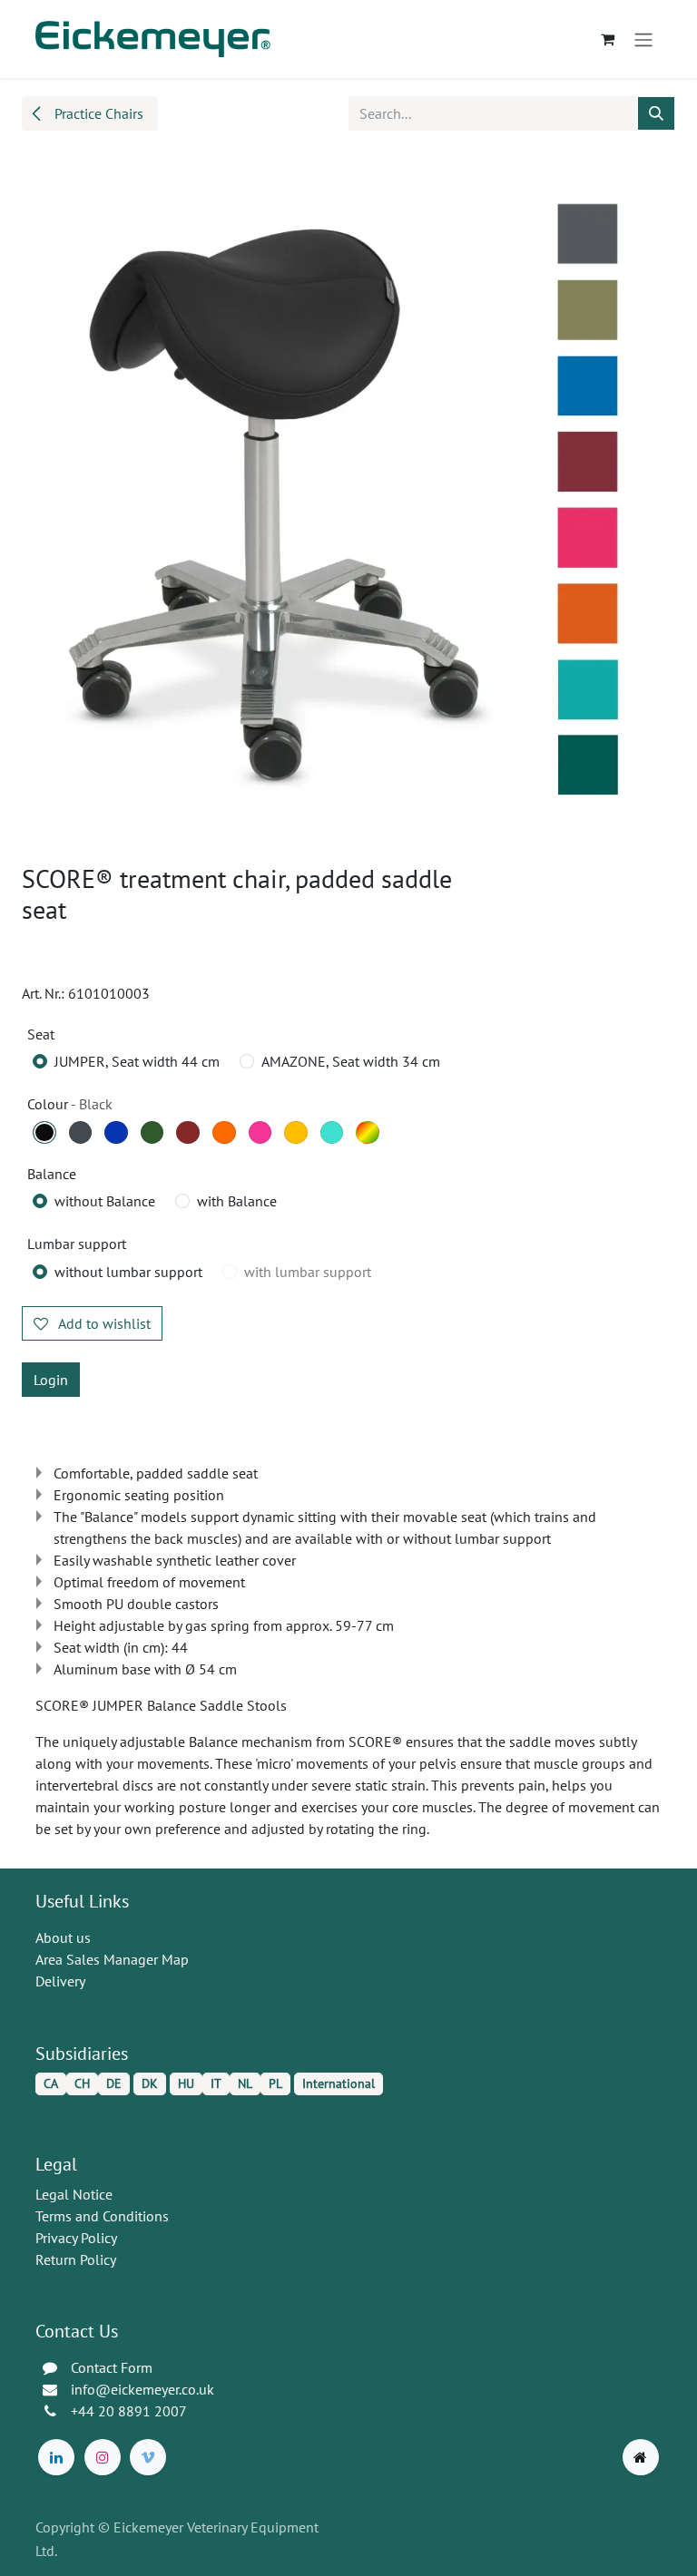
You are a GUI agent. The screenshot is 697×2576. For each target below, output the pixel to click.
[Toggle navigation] (643, 39)
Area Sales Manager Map (112, 1959)
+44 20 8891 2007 (129, 2411)
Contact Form (112, 2367)
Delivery (60, 1981)
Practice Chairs (97, 113)
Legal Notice (74, 2194)
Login (51, 1380)
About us (63, 1937)
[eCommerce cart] (607, 39)
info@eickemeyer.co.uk (142, 2389)
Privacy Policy (76, 2238)
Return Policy (76, 2259)
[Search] (656, 113)
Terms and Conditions (102, 2216)
